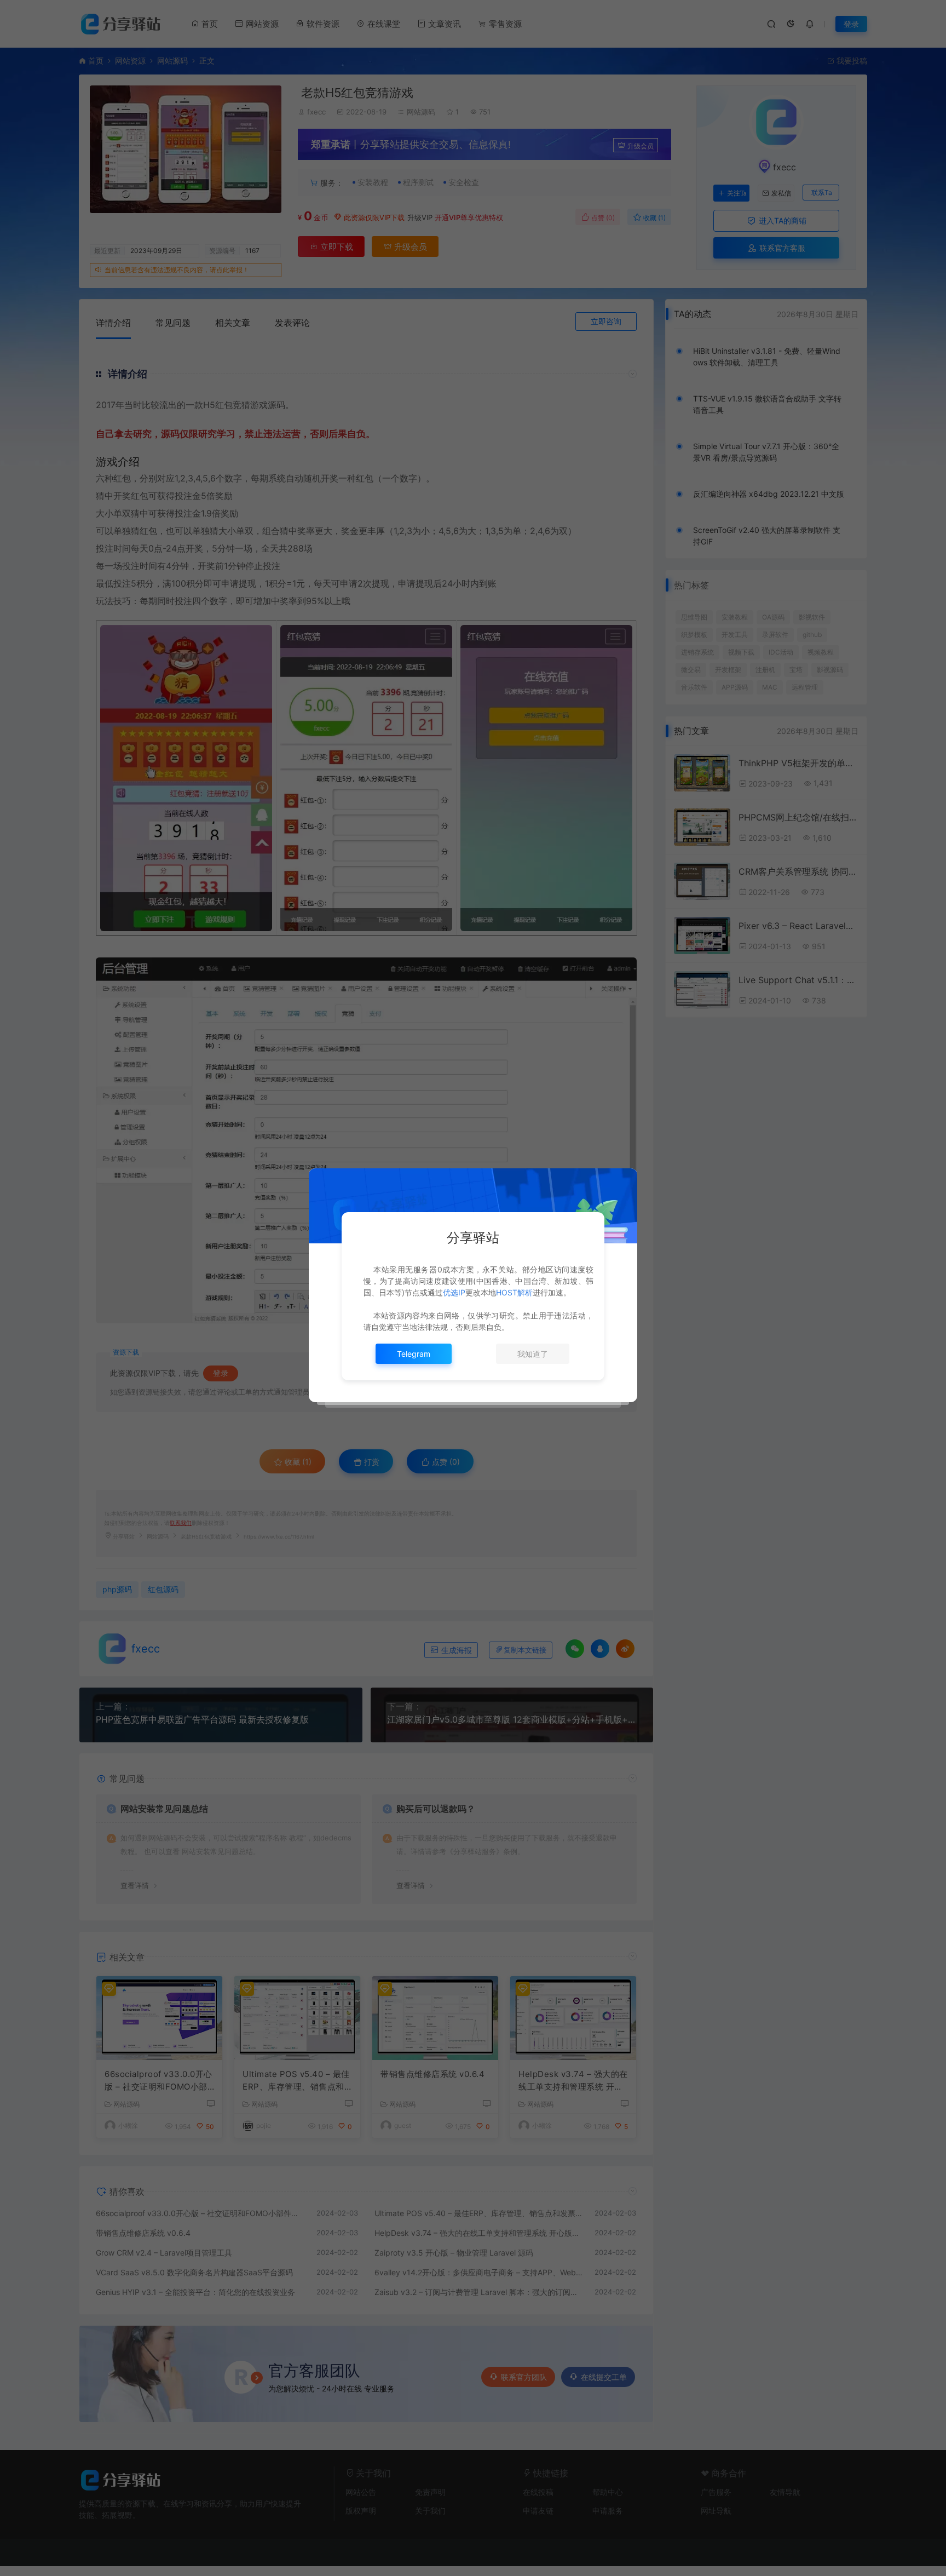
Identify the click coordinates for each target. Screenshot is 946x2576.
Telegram (414, 1354)
